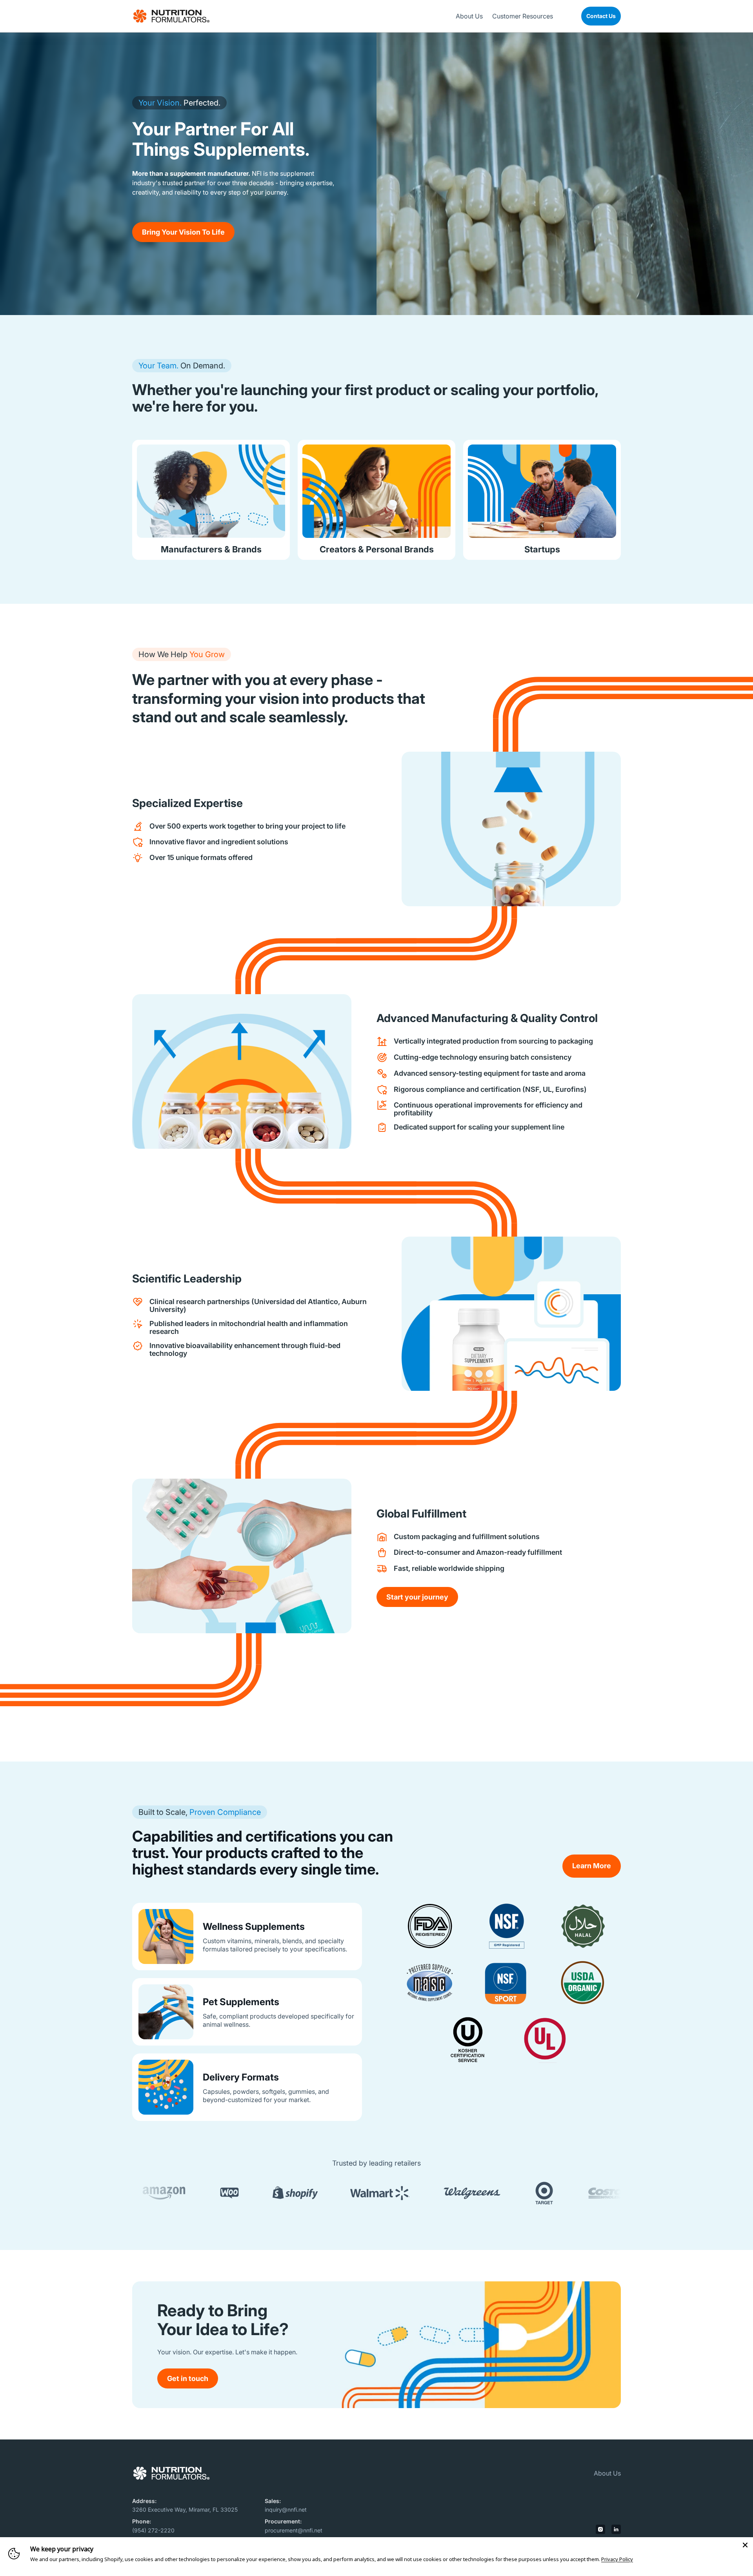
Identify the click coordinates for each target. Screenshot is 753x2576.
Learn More (592, 1866)
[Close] (745, 2545)
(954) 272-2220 (153, 2530)
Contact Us (601, 16)
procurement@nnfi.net (294, 2530)
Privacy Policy (617, 2559)
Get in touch (188, 2378)
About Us (607, 2473)
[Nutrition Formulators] (171, 16)
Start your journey (417, 1597)
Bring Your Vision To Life (183, 232)
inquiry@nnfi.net (286, 2510)
